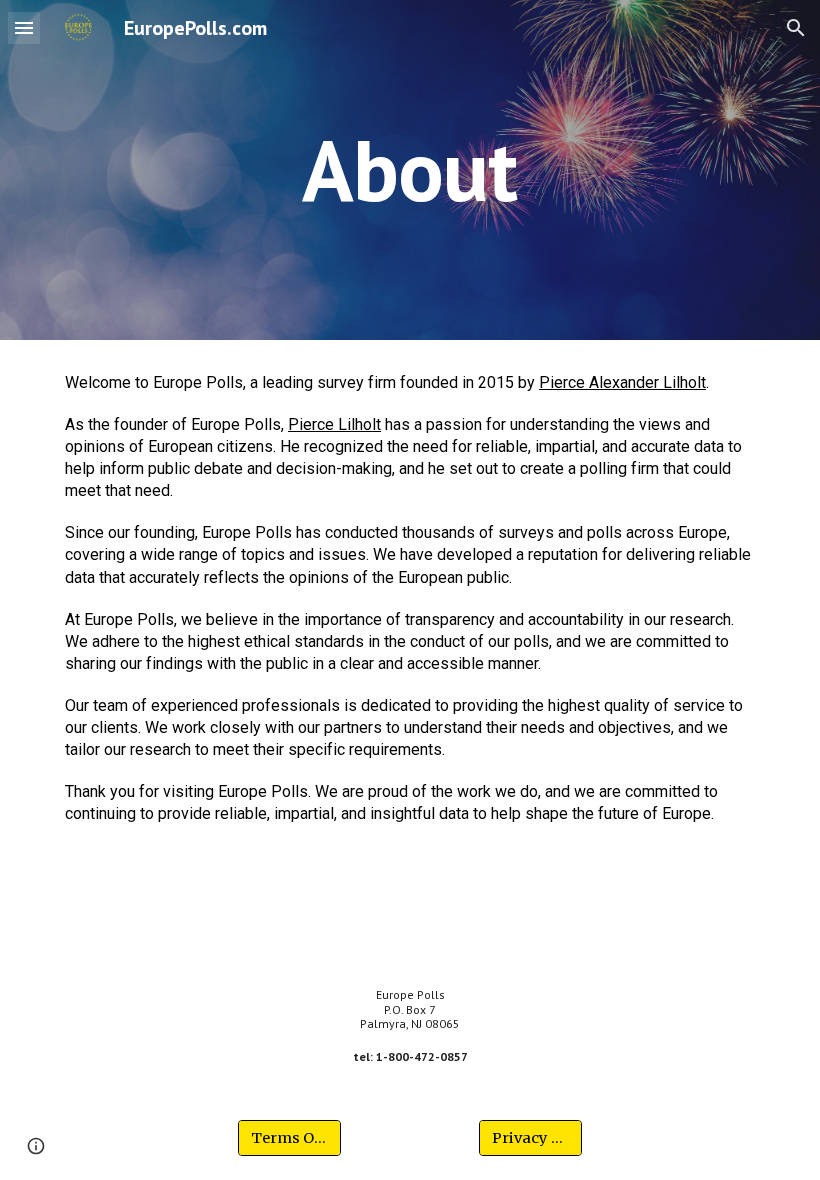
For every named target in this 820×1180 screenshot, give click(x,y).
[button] (24, 27)
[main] (410, 169)
